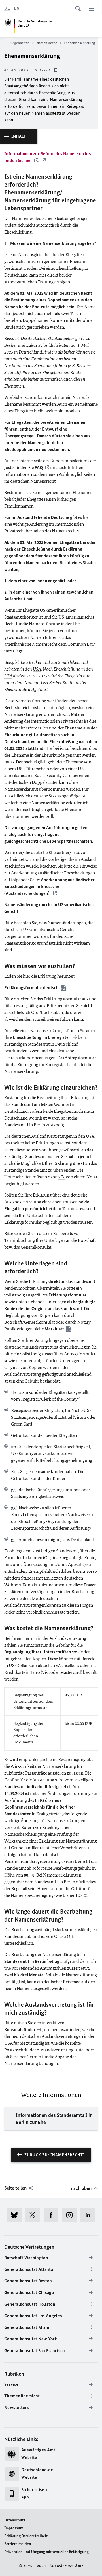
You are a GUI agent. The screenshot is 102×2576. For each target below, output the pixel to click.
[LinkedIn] (90, 2215)
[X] (34, 2215)
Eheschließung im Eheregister (42, 1037)
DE (7, 8)
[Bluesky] (16, 2215)
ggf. (14, 1490)
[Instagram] (71, 2215)
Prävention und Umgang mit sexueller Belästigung (46, 2552)
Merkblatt (54, 1329)
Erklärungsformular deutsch (31, 988)
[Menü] (92, 8)
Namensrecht (47, 43)
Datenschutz (15, 2520)
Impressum (14, 2528)
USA (37, 669)
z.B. (72, 366)
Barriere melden (18, 2544)
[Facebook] (53, 2215)
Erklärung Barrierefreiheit (26, 2536)
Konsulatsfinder (20, 2030)
